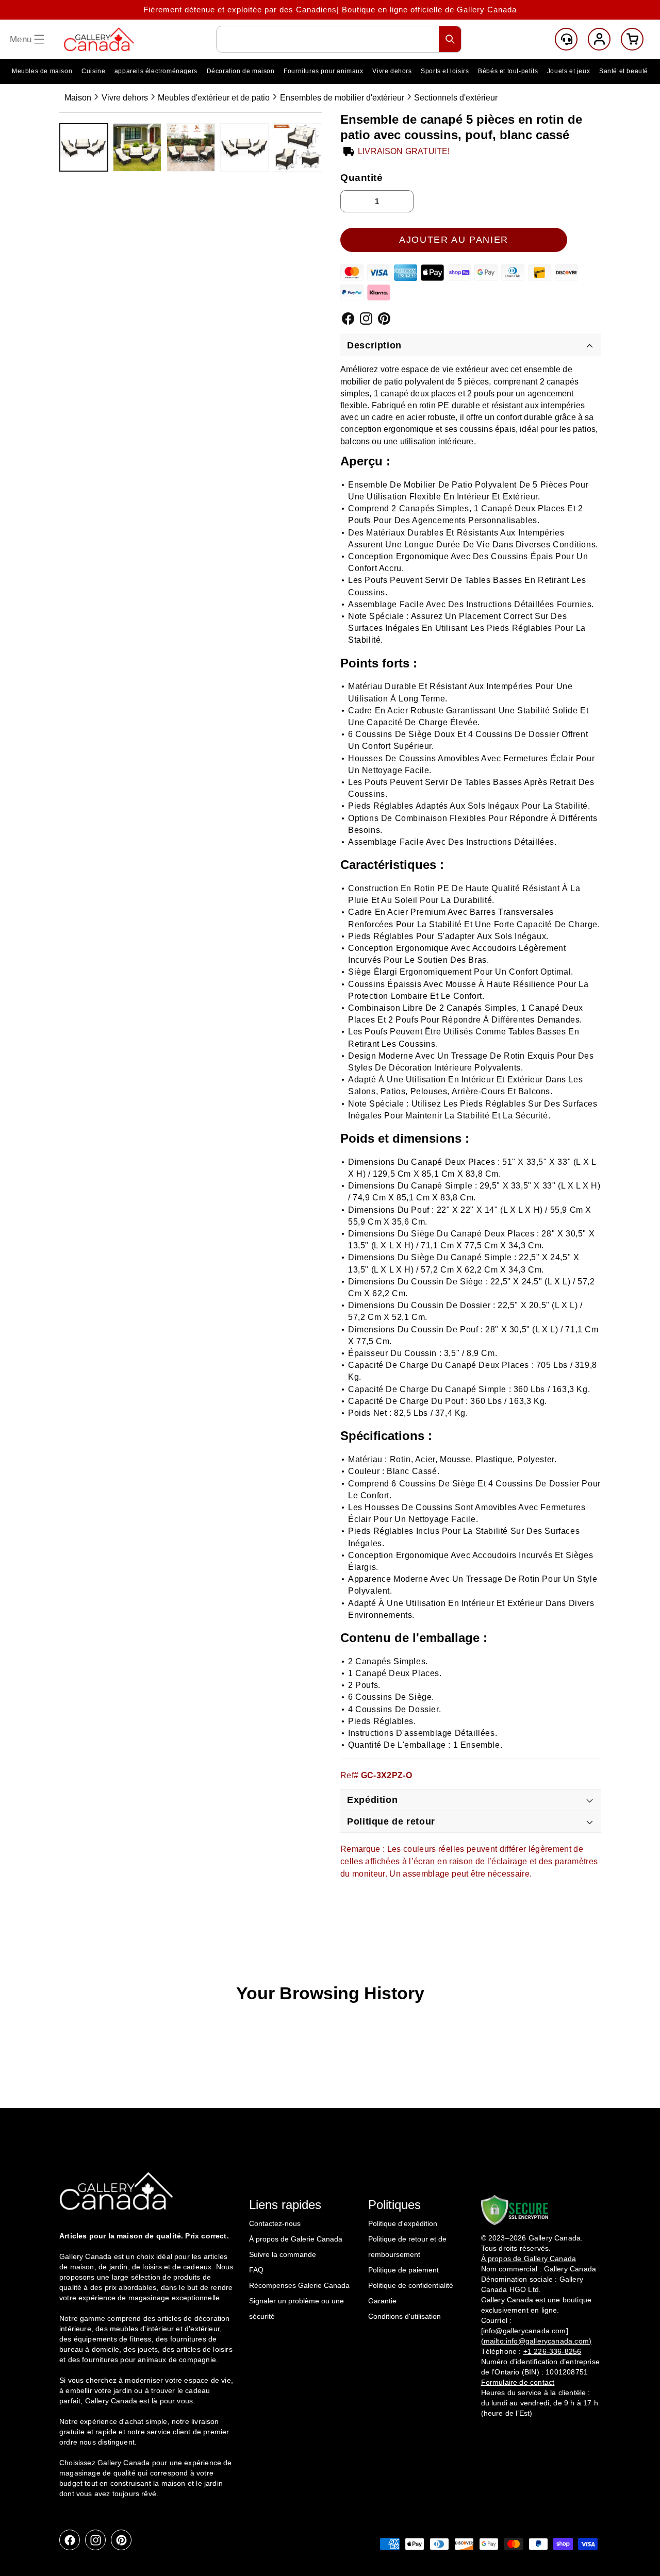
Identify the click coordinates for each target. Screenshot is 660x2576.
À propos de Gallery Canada (529, 2258)
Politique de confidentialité (411, 2285)
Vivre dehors (125, 98)
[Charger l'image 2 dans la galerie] (137, 147)
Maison (78, 98)
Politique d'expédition (403, 2223)
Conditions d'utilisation (405, 2316)
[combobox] (339, 39)
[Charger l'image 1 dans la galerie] (84, 147)
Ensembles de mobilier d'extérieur (342, 98)
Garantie (382, 2301)
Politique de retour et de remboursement (407, 2247)
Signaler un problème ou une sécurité (296, 2309)
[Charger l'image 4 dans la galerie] (244, 147)
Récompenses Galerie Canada (299, 2285)
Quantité (362, 177)
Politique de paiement (403, 2270)
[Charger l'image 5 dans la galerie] (298, 147)
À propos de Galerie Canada (296, 2239)
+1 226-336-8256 (552, 2351)
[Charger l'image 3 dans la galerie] (191, 147)
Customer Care (566, 39)
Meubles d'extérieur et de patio (214, 98)
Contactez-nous (275, 2223)
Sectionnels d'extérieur (456, 98)
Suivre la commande (283, 2254)
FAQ (256, 2270)
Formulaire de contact (518, 2382)
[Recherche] (450, 39)
